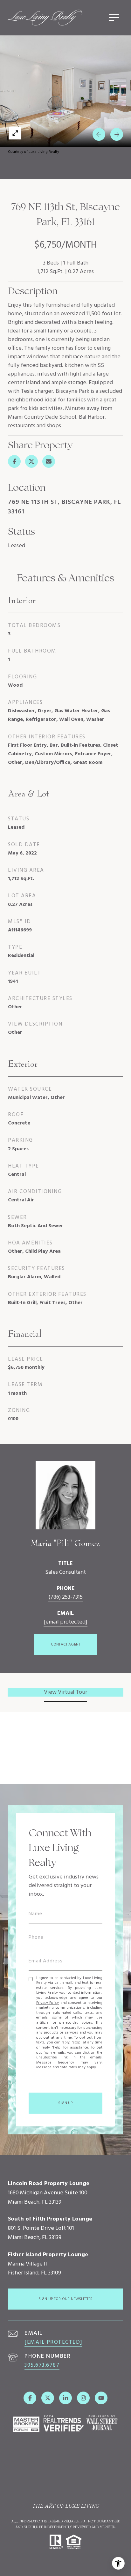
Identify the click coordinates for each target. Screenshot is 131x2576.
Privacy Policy (48, 2003)
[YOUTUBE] (101, 2398)
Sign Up (65, 2103)
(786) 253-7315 (65, 1597)
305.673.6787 (42, 2365)
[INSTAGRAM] (83, 2398)
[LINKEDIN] (65, 2398)
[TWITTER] (48, 2398)
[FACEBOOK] (30, 2398)
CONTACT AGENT (65, 1645)
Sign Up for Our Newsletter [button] (66, 2299)
